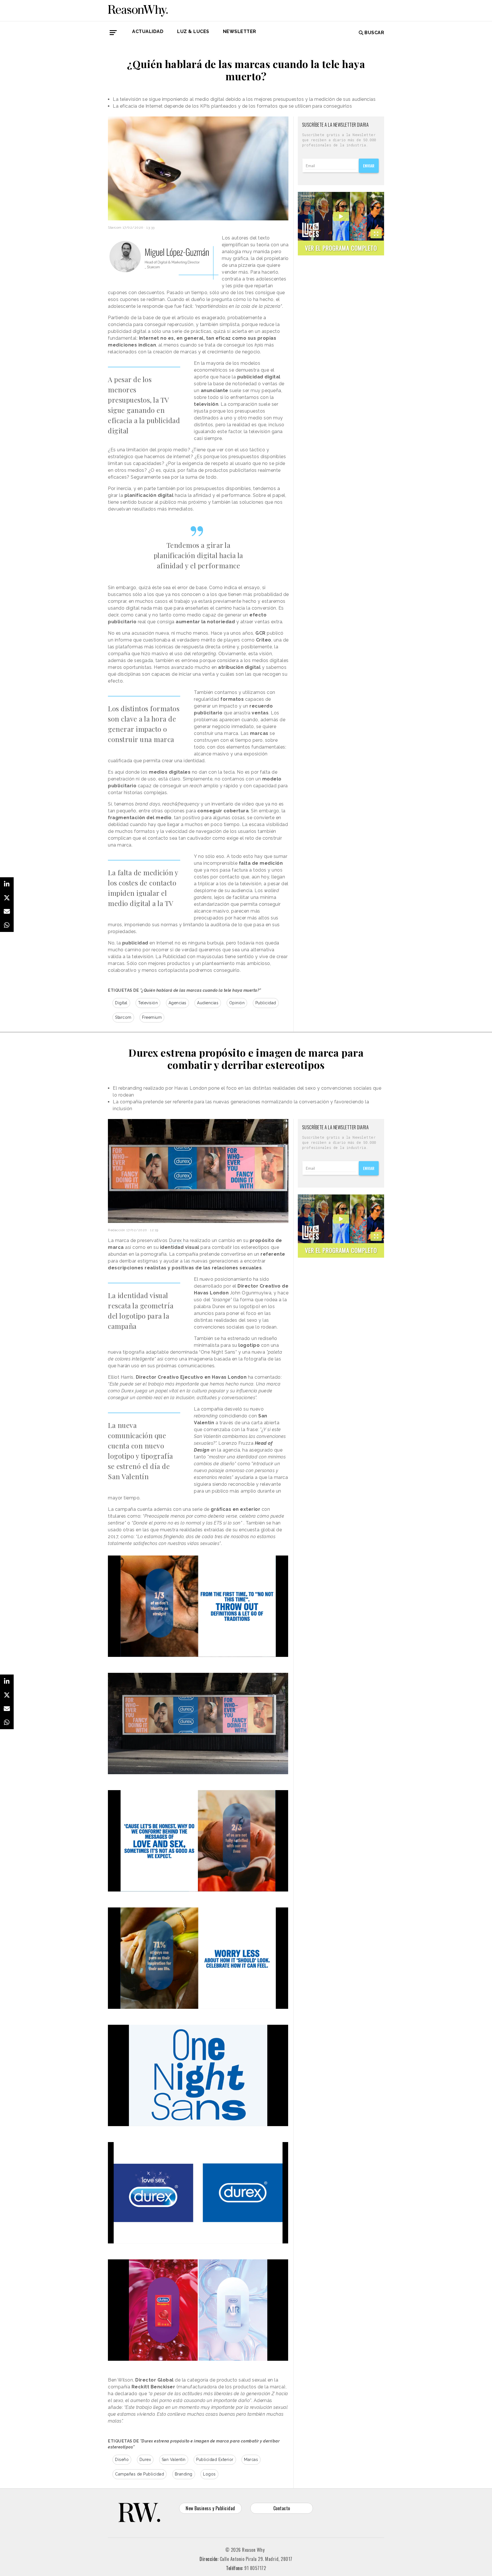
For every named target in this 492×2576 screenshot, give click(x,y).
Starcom (123, 1017)
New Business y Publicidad (210, 2508)
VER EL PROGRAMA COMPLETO (341, 248)
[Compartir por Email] (7, 911)
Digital (121, 1003)
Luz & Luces (193, 31)
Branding (184, 2474)
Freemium (152, 1017)
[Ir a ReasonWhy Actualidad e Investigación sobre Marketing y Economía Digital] (138, 10)
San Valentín (174, 2460)
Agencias (178, 1003)
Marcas (251, 2460)
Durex (176, 1240)
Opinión (237, 1003)
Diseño (122, 2460)
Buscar (374, 33)
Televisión (148, 1003)
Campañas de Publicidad (140, 2474)
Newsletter (240, 31)
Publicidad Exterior (215, 2460)
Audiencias (208, 1003)
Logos (209, 2474)
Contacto (282, 2508)
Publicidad (266, 1003)
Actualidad (148, 31)
